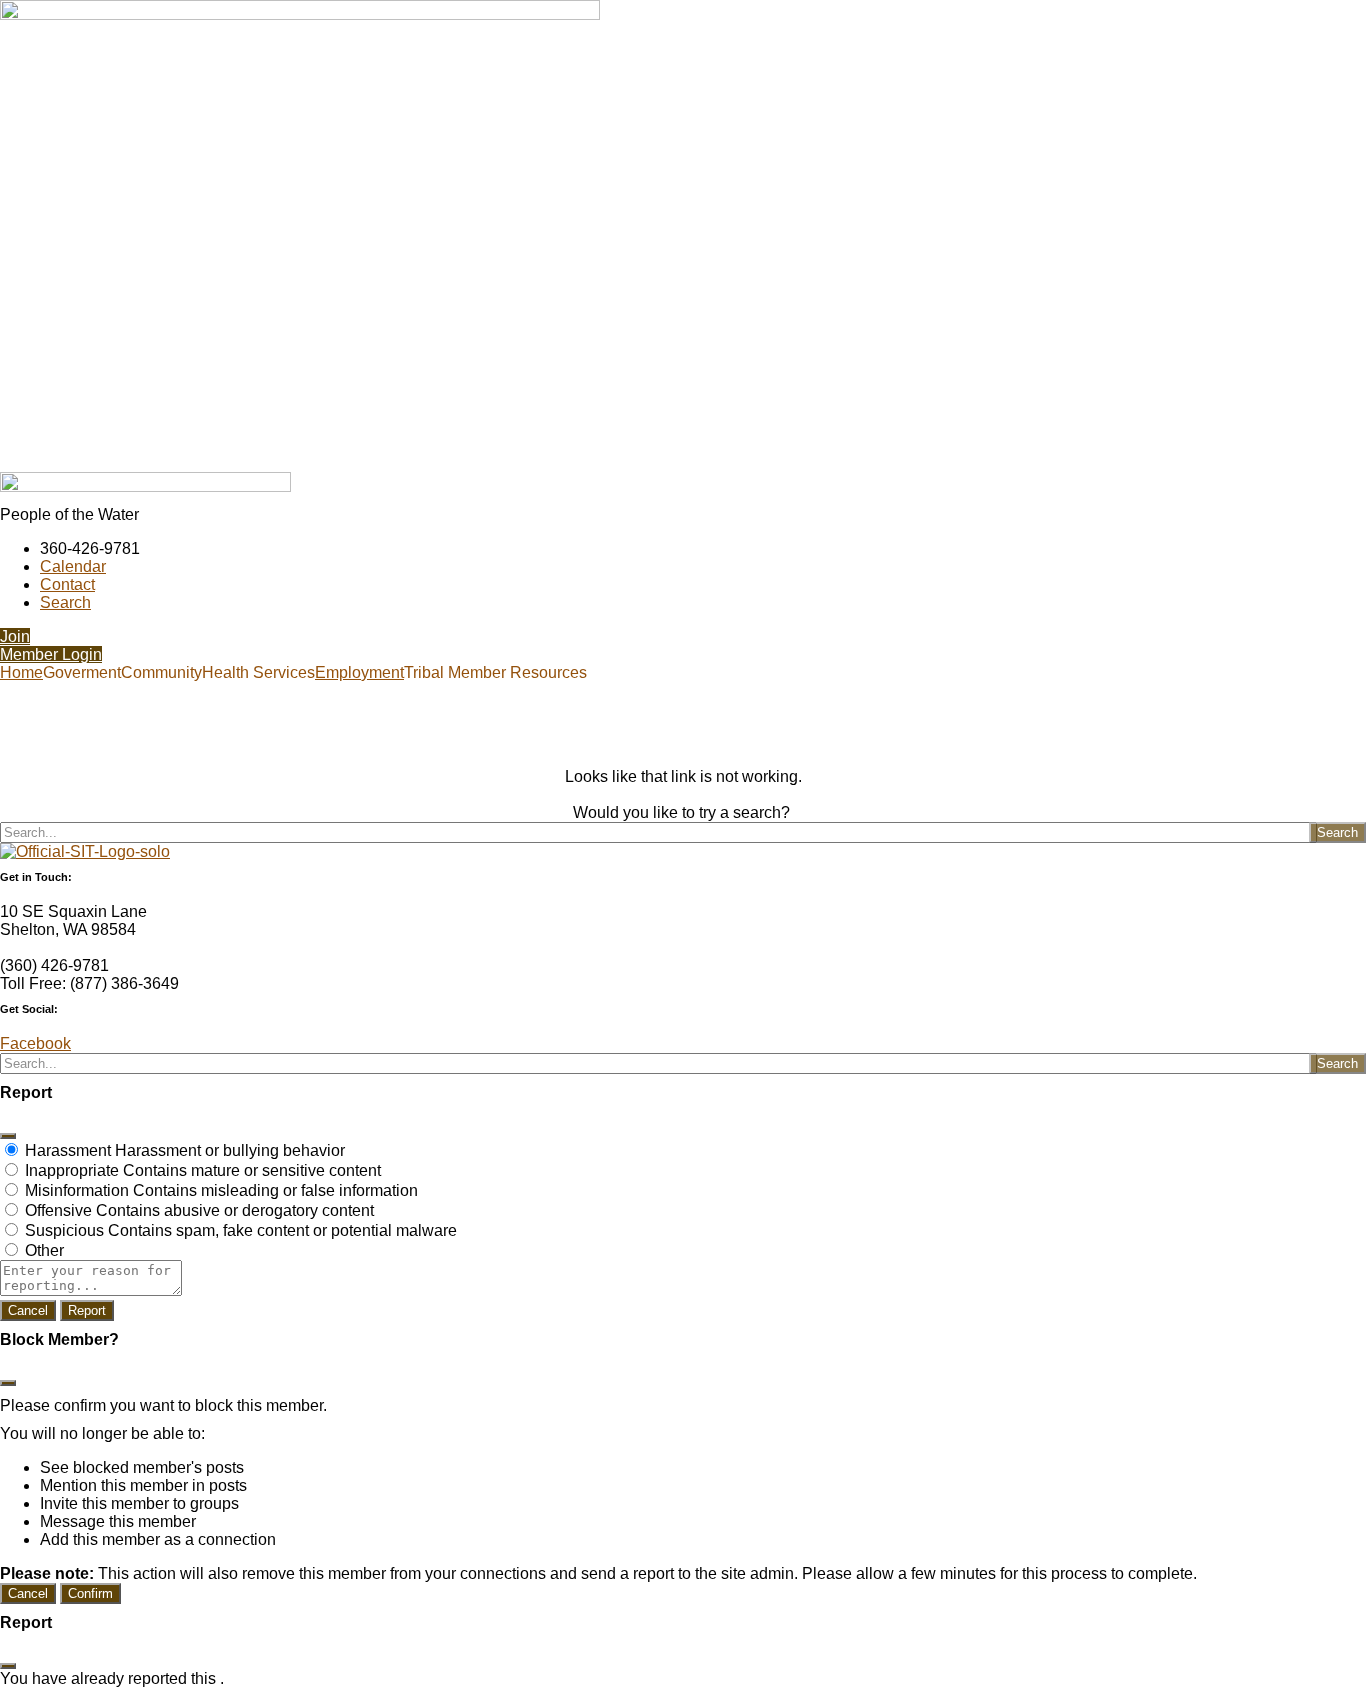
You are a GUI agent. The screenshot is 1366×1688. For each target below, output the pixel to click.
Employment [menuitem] (359, 672)
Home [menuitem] (21, 672)
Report (87, 1310)
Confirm (90, 1593)
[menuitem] (82, 673)
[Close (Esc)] (8, 1136)
